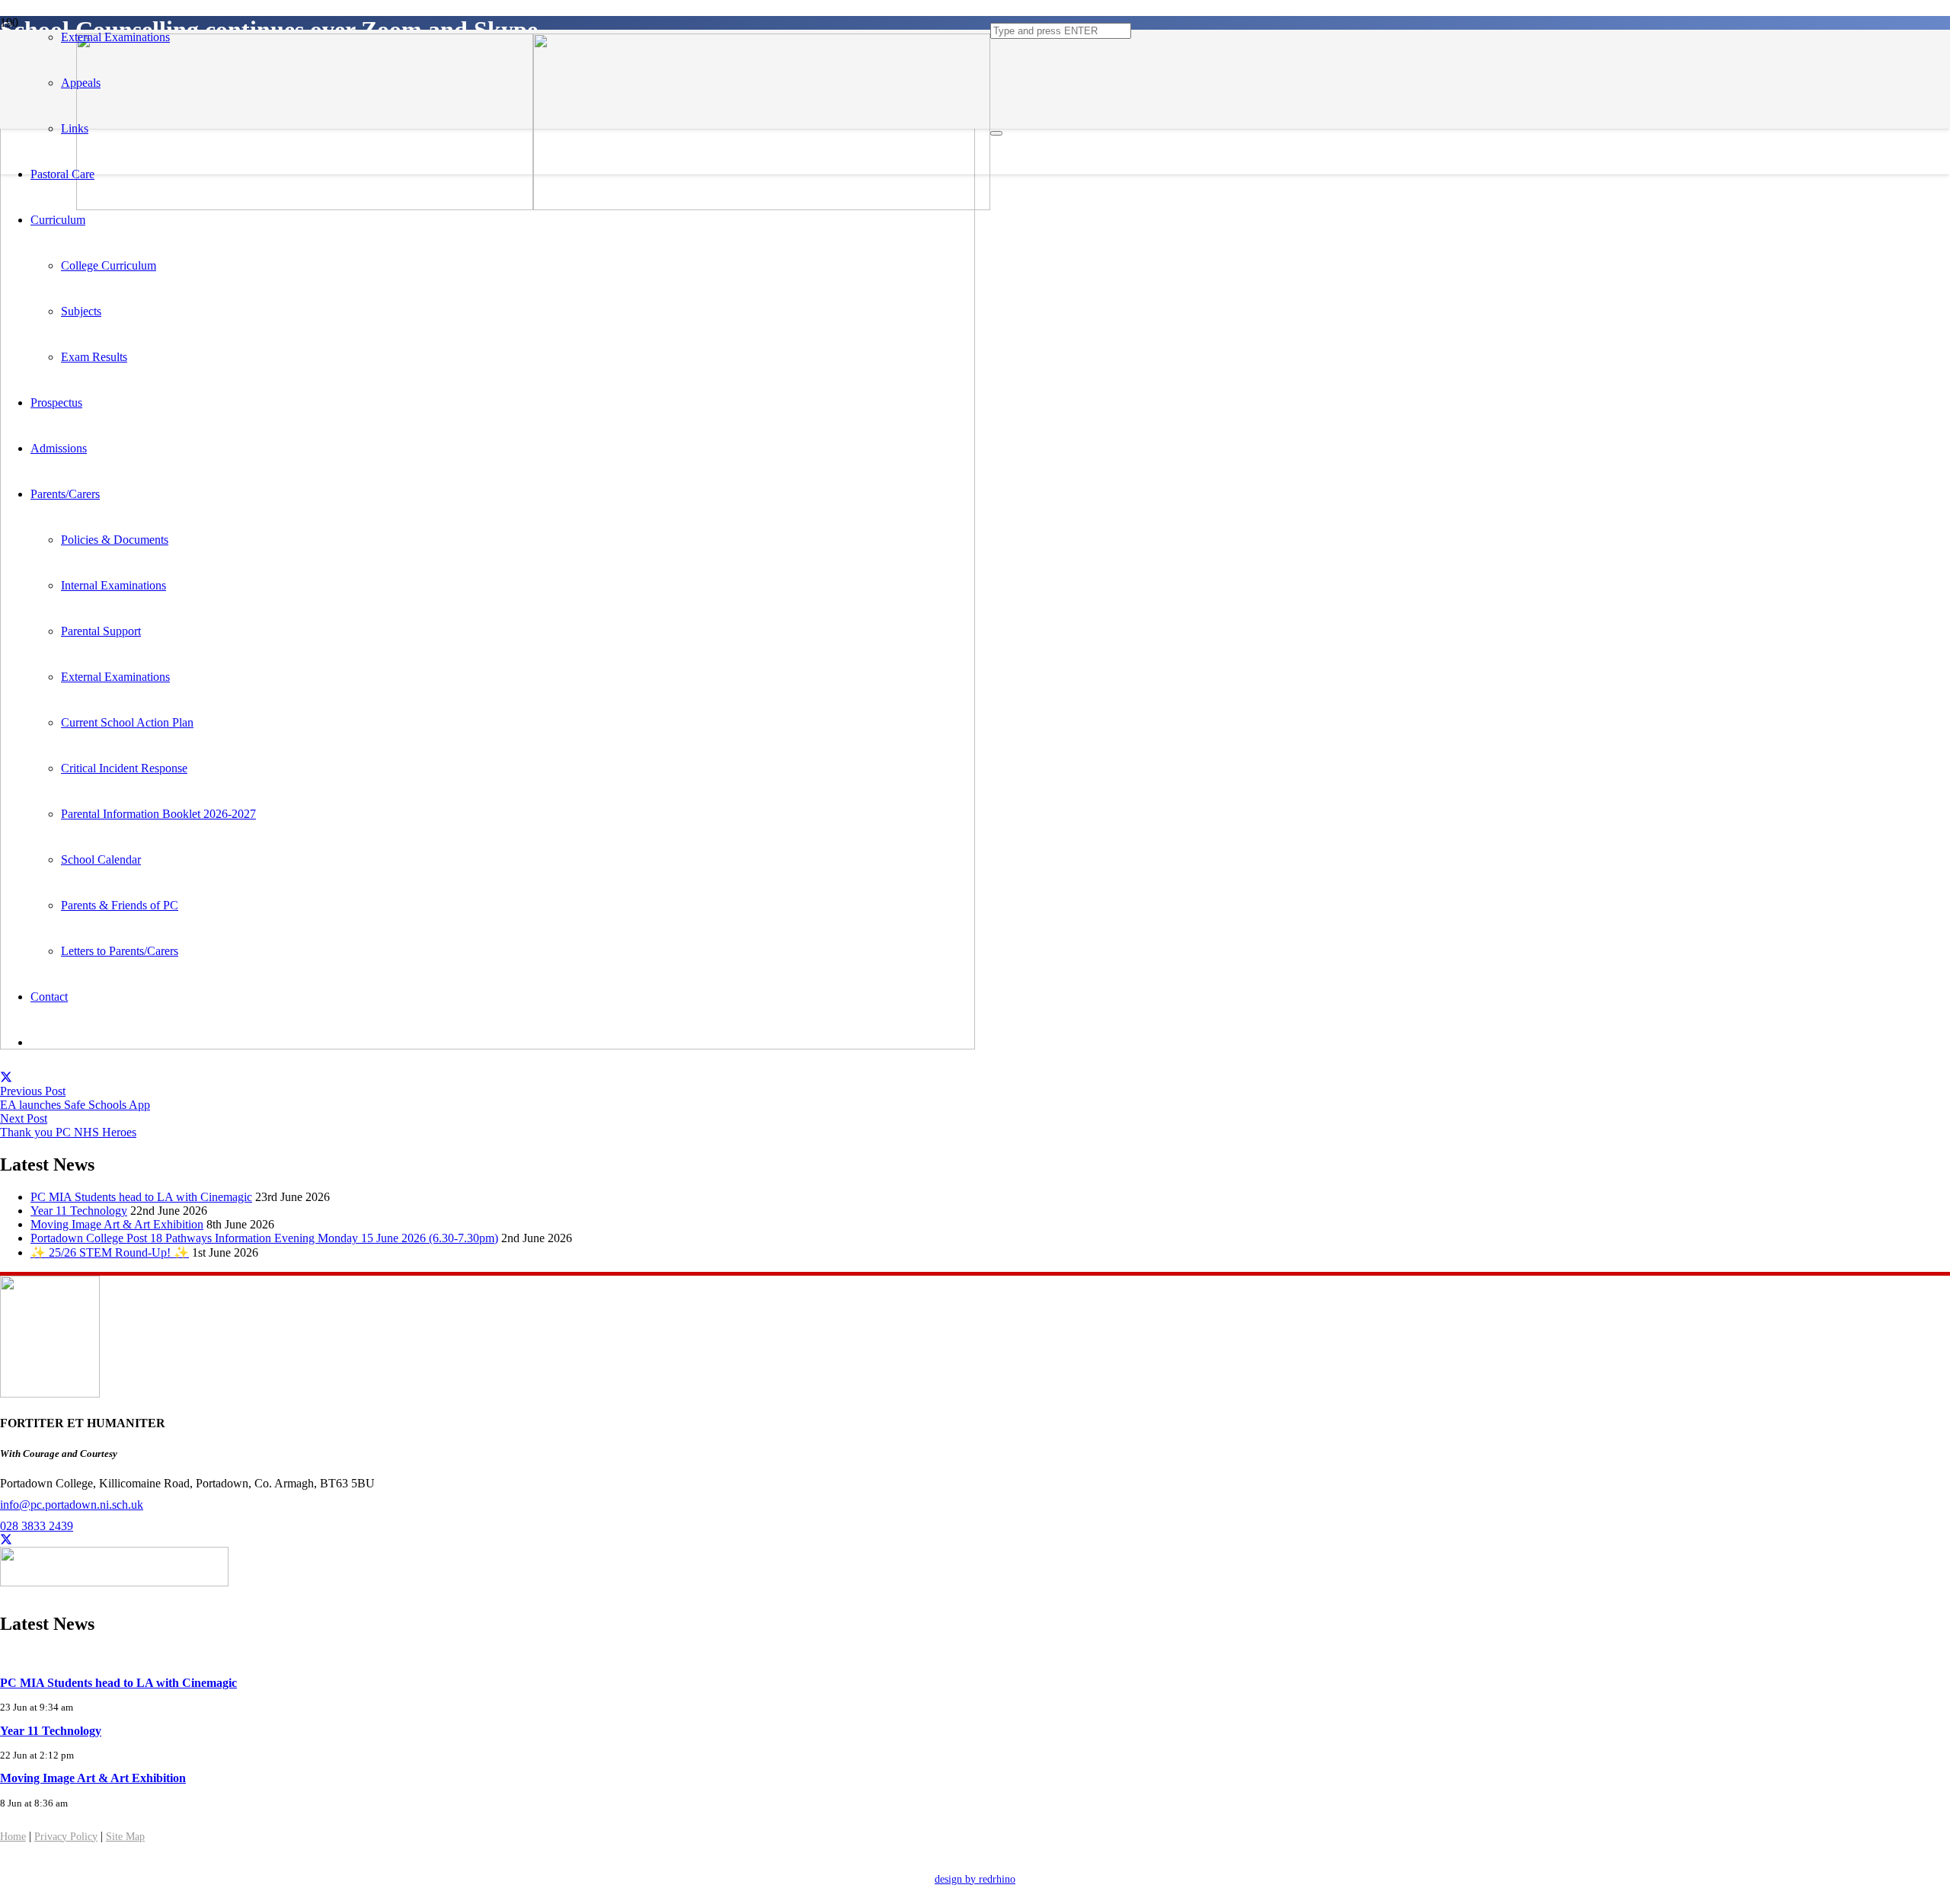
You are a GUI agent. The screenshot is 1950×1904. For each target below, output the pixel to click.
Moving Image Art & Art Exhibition (117, 1224)
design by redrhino (975, 1879)
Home (13, 1837)
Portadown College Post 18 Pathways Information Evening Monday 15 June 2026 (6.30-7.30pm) (264, 1238)
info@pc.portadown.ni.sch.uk (72, 1505)
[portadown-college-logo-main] (533, 206)
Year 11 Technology (79, 1211)
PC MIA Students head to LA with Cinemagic (141, 1197)
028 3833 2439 (37, 1526)
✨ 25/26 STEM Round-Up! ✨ (110, 1252)
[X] (6, 1540)
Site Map (125, 1837)
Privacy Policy (66, 1837)
